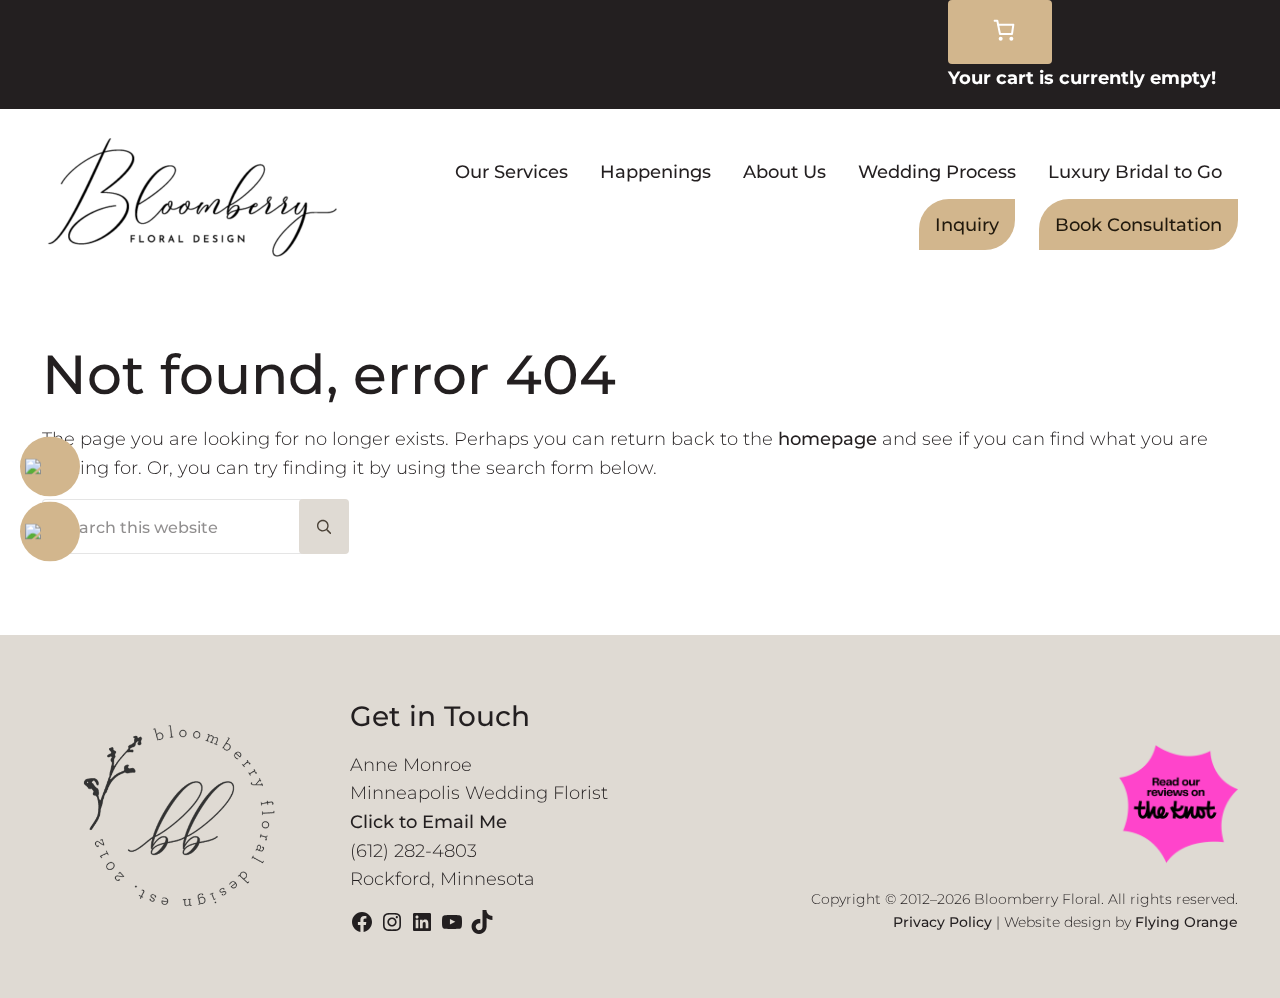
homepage (827, 438)
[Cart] (1000, 32)
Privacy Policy (942, 922)
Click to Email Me (428, 821)
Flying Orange (1186, 922)
